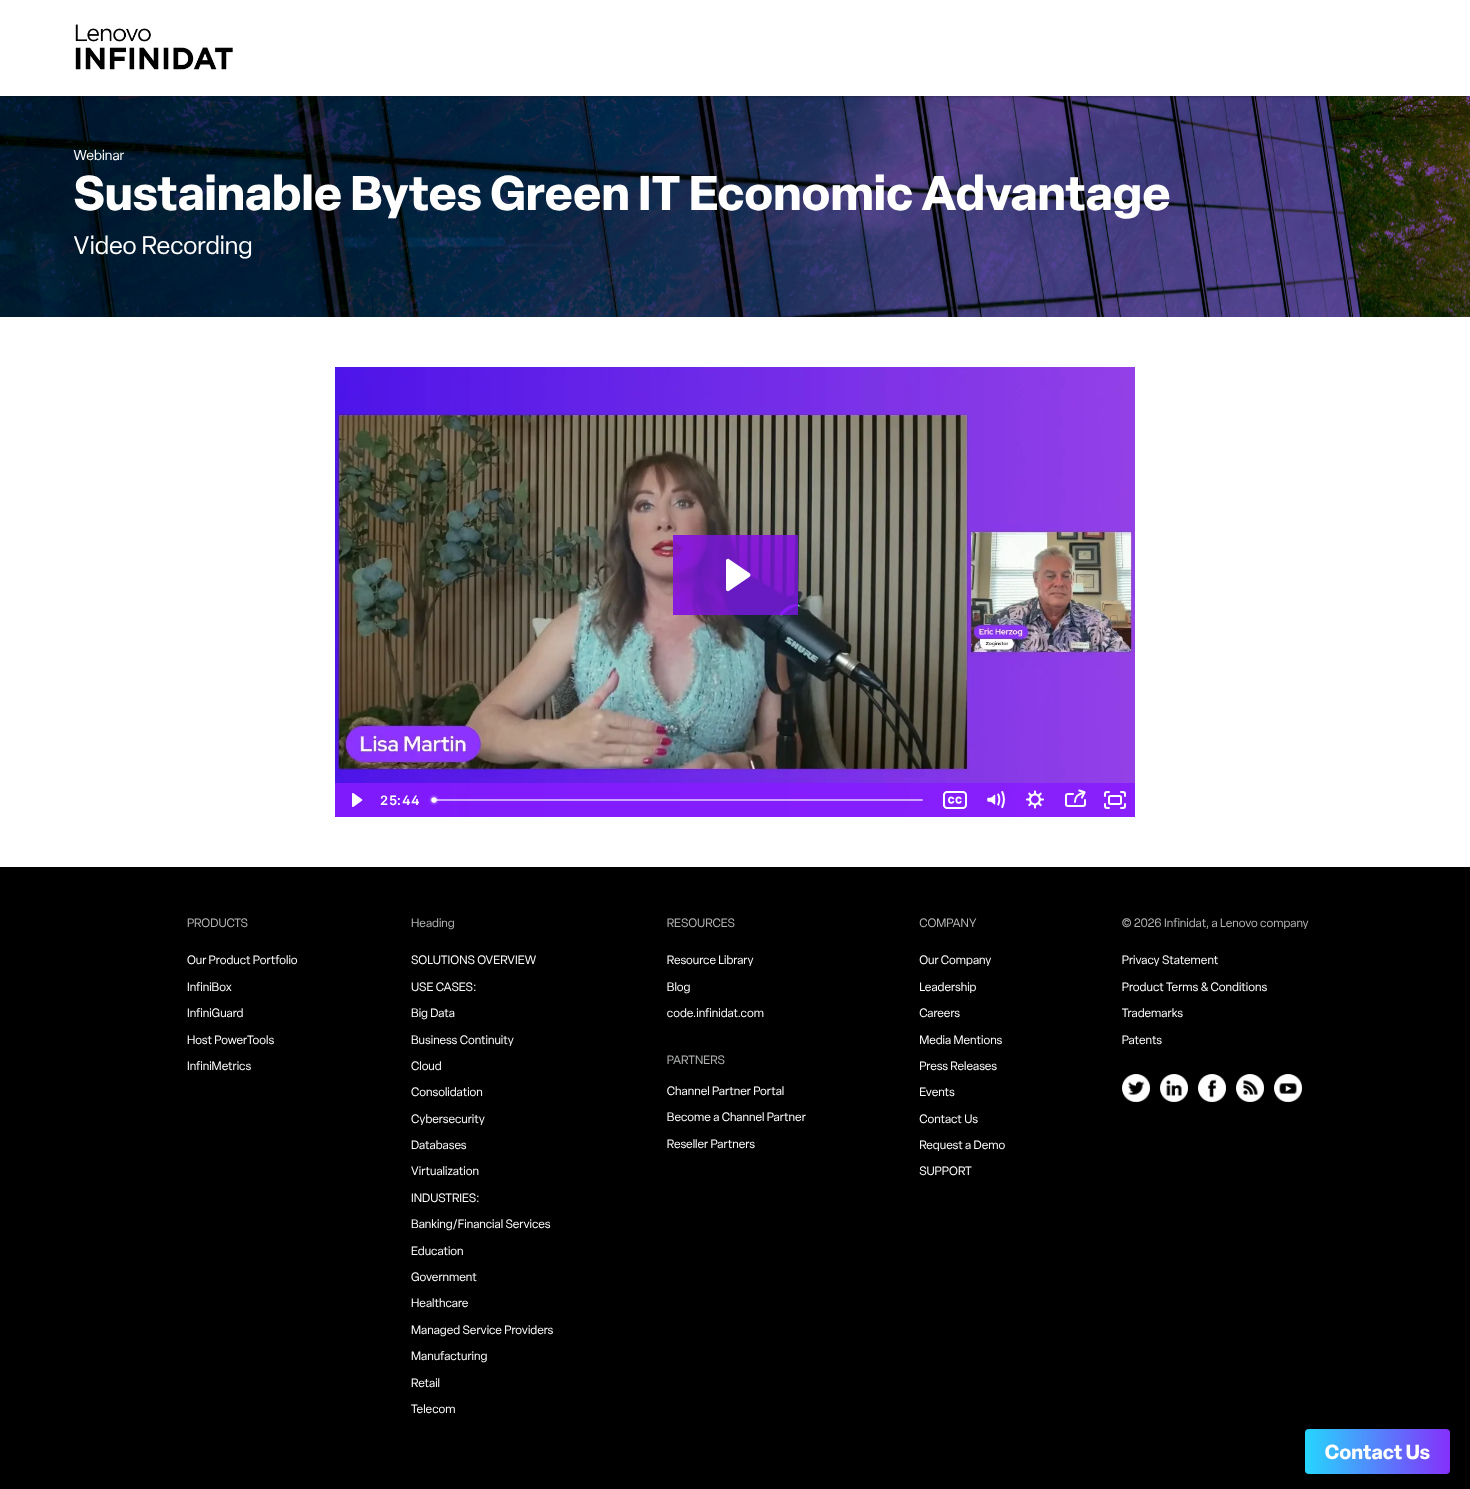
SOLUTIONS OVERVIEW (473, 961)
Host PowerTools (230, 1041)
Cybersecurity (448, 1120)
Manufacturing (449, 1357)
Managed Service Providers (482, 1331)
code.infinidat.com (715, 1014)
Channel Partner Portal (725, 1092)
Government (444, 1278)
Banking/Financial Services (481, 1225)
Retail (425, 1384)
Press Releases (958, 1067)
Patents (1142, 1041)
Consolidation (447, 1093)
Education (437, 1252)
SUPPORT (945, 1172)
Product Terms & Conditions (1194, 988)
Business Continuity (462, 1041)
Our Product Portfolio (242, 961)
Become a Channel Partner (736, 1118)
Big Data (433, 1014)
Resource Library (710, 961)
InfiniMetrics (219, 1067)
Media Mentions (960, 1041)
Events (937, 1093)
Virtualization (445, 1172)
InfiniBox (209, 988)
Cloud (426, 1067)
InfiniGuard (215, 1014)
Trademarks (1152, 1014)
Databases (439, 1146)
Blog (679, 988)
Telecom (433, 1410)
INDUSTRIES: (445, 1199)
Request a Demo (962, 1146)
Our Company (955, 961)
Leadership (947, 988)
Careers (939, 1014)
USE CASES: (443, 988)
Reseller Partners (711, 1145)
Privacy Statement (1170, 961)
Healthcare (439, 1304)
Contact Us (1377, 1454)
